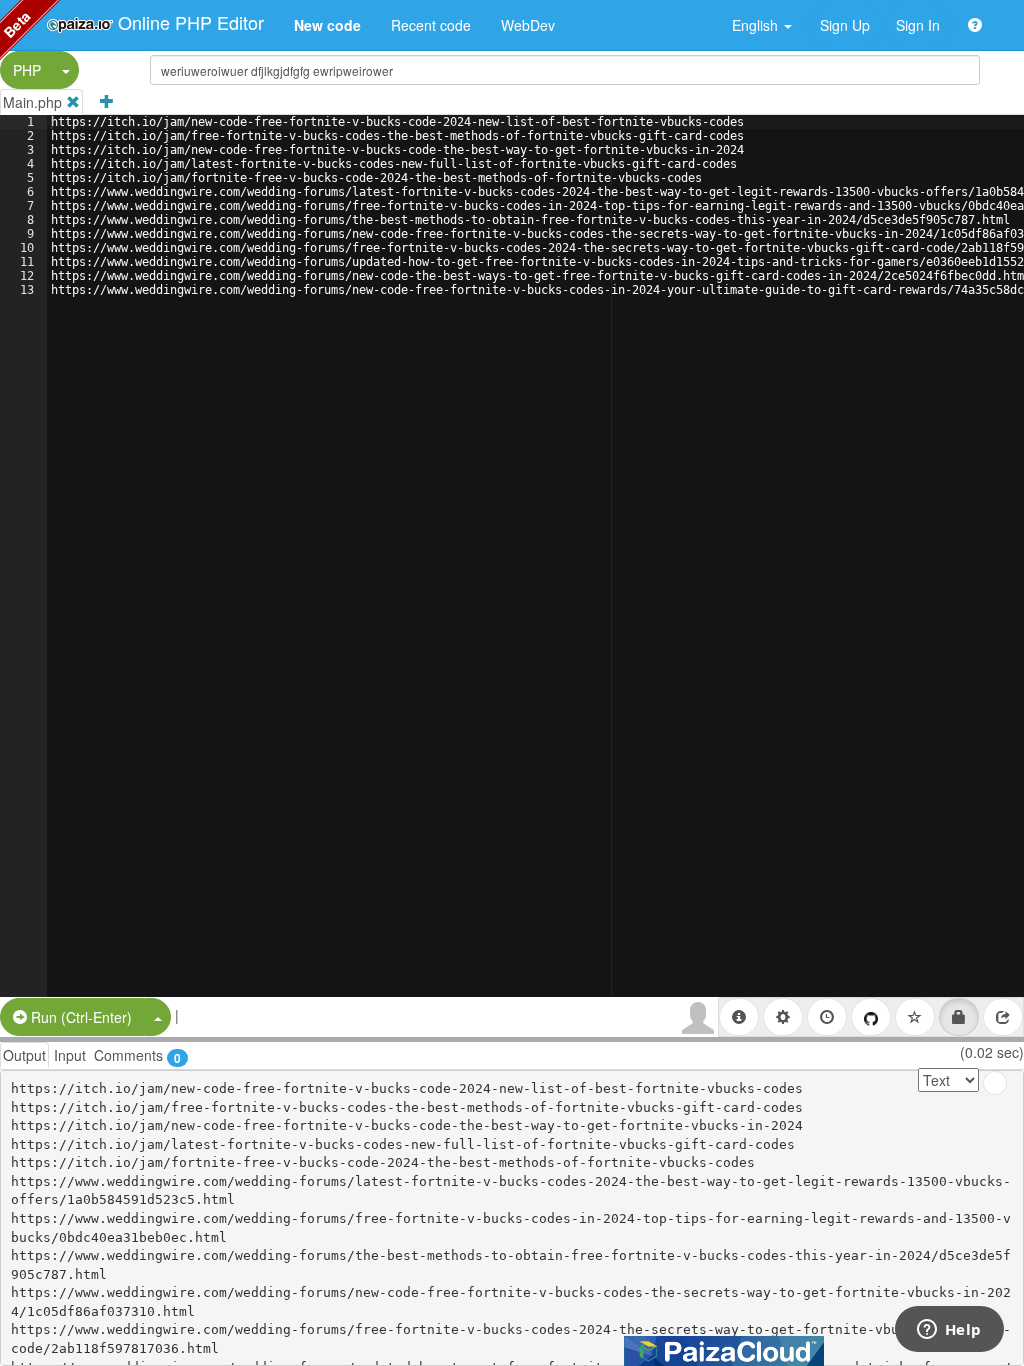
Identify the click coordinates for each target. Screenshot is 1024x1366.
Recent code (431, 25)
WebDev (528, 25)
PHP (27, 70)
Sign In (918, 25)
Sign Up (845, 25)
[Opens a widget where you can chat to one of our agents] (949, 1331)
